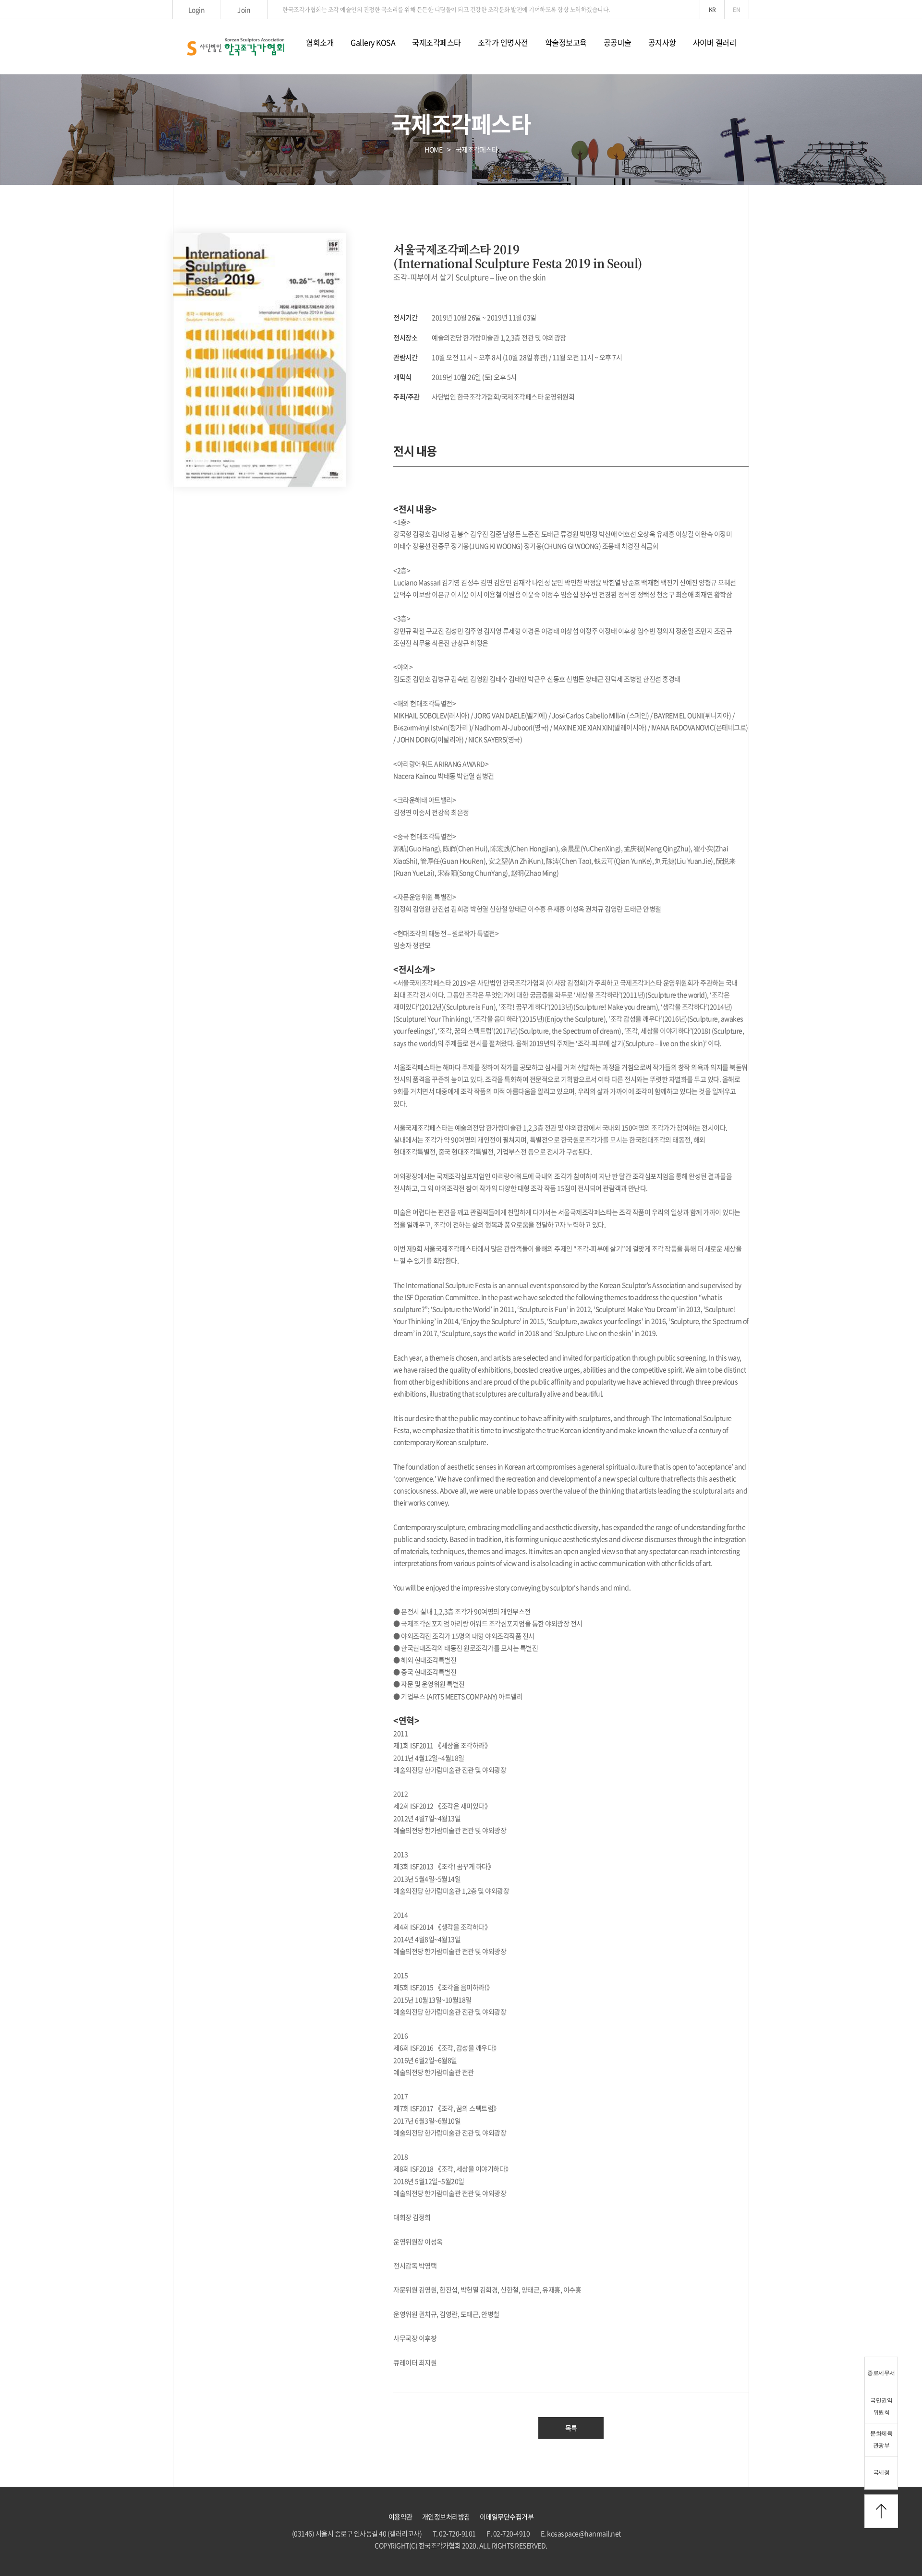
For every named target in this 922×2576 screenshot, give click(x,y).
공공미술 (618, 42)
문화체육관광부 (881, 2439)
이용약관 (400, 2516)
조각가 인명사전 (503, 42)
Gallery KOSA (373, 42)
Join (244, 10)
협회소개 (320, 42)
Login (197, 10)
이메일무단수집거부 (507, 2516)
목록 (571, 2428)
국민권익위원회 (881, 2406)
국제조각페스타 (437, 42)
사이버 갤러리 (715, 42)
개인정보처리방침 (446, 2516)
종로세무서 (881, 2373)
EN (736, 10)
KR (712, 10)
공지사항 (662, 42)
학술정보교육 (566, 42)
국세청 (881, 2472)
